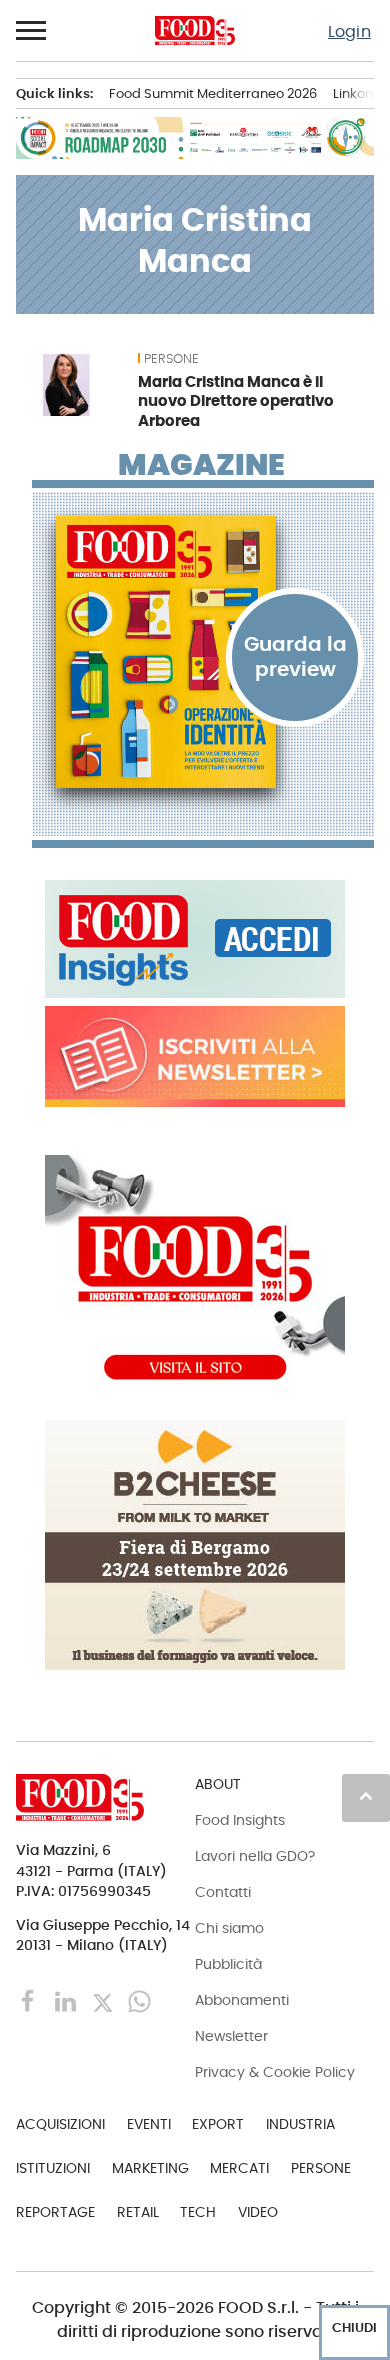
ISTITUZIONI (53, 2168)
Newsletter (231, 2036)
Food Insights (240, 1820)
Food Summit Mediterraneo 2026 (213, 93)
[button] (32, 31)
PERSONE (171, 359)
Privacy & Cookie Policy (275, 2072)
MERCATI (239, 2168)
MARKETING (150, 2168)
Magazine (201, 465)
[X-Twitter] (104, 2000)
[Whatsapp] (139, 2000)
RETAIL (138, 2212)
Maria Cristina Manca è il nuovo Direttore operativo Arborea (236, 401)
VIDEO (258, 2212)
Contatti (223, 1892)
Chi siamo (229, 1928)
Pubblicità (228, 1964)
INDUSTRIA (300, 2124)
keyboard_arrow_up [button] (366, 1796)
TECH (198, 2212)
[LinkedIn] (67, 2000)
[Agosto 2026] (203, 652)
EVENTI (149, 2124)
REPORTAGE (55, 2212)
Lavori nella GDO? (255, 1856)
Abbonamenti (242, 2000)
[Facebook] (30, 2000)
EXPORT (218, 2124)
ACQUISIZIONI (60, 2124)
